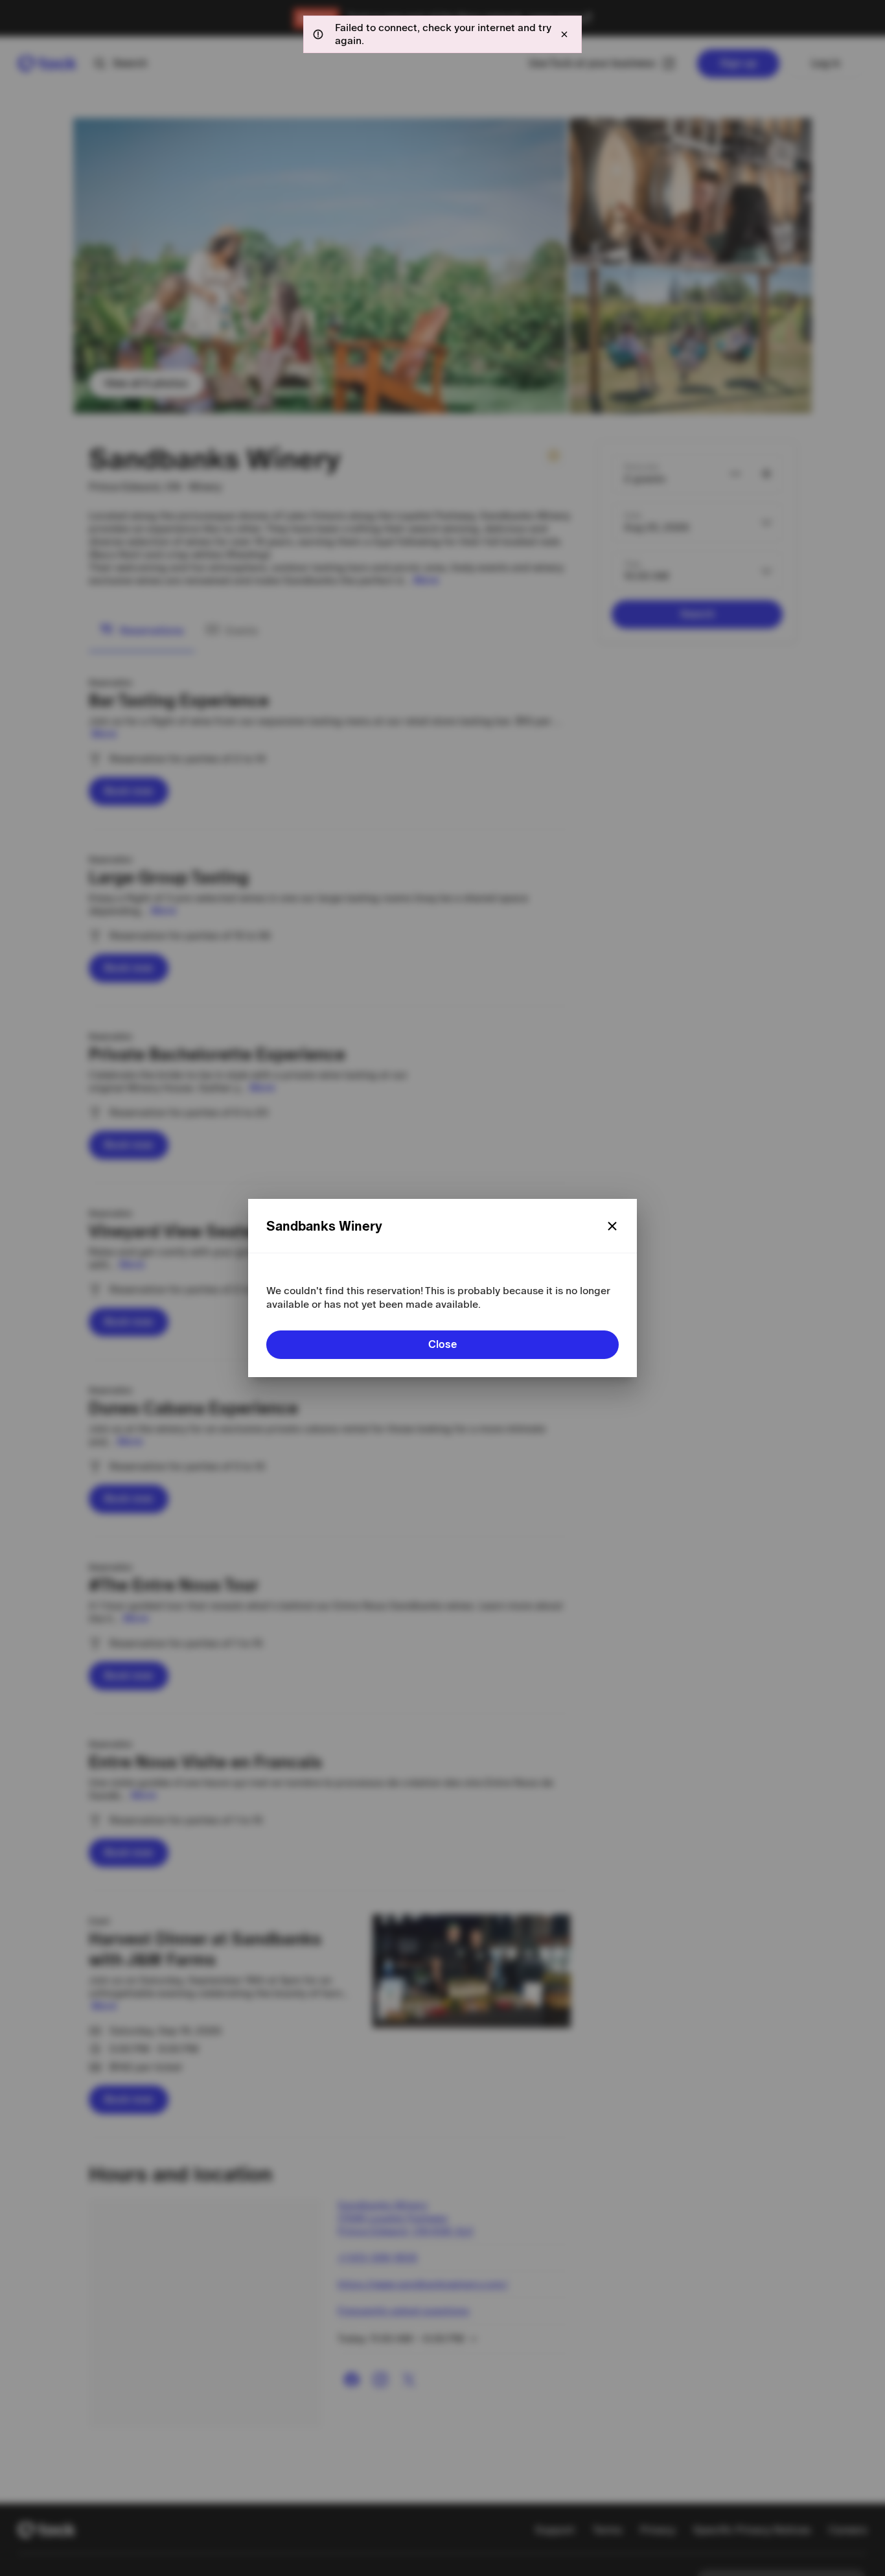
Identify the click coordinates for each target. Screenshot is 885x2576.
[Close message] (564, 34)
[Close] (612, 1226)
